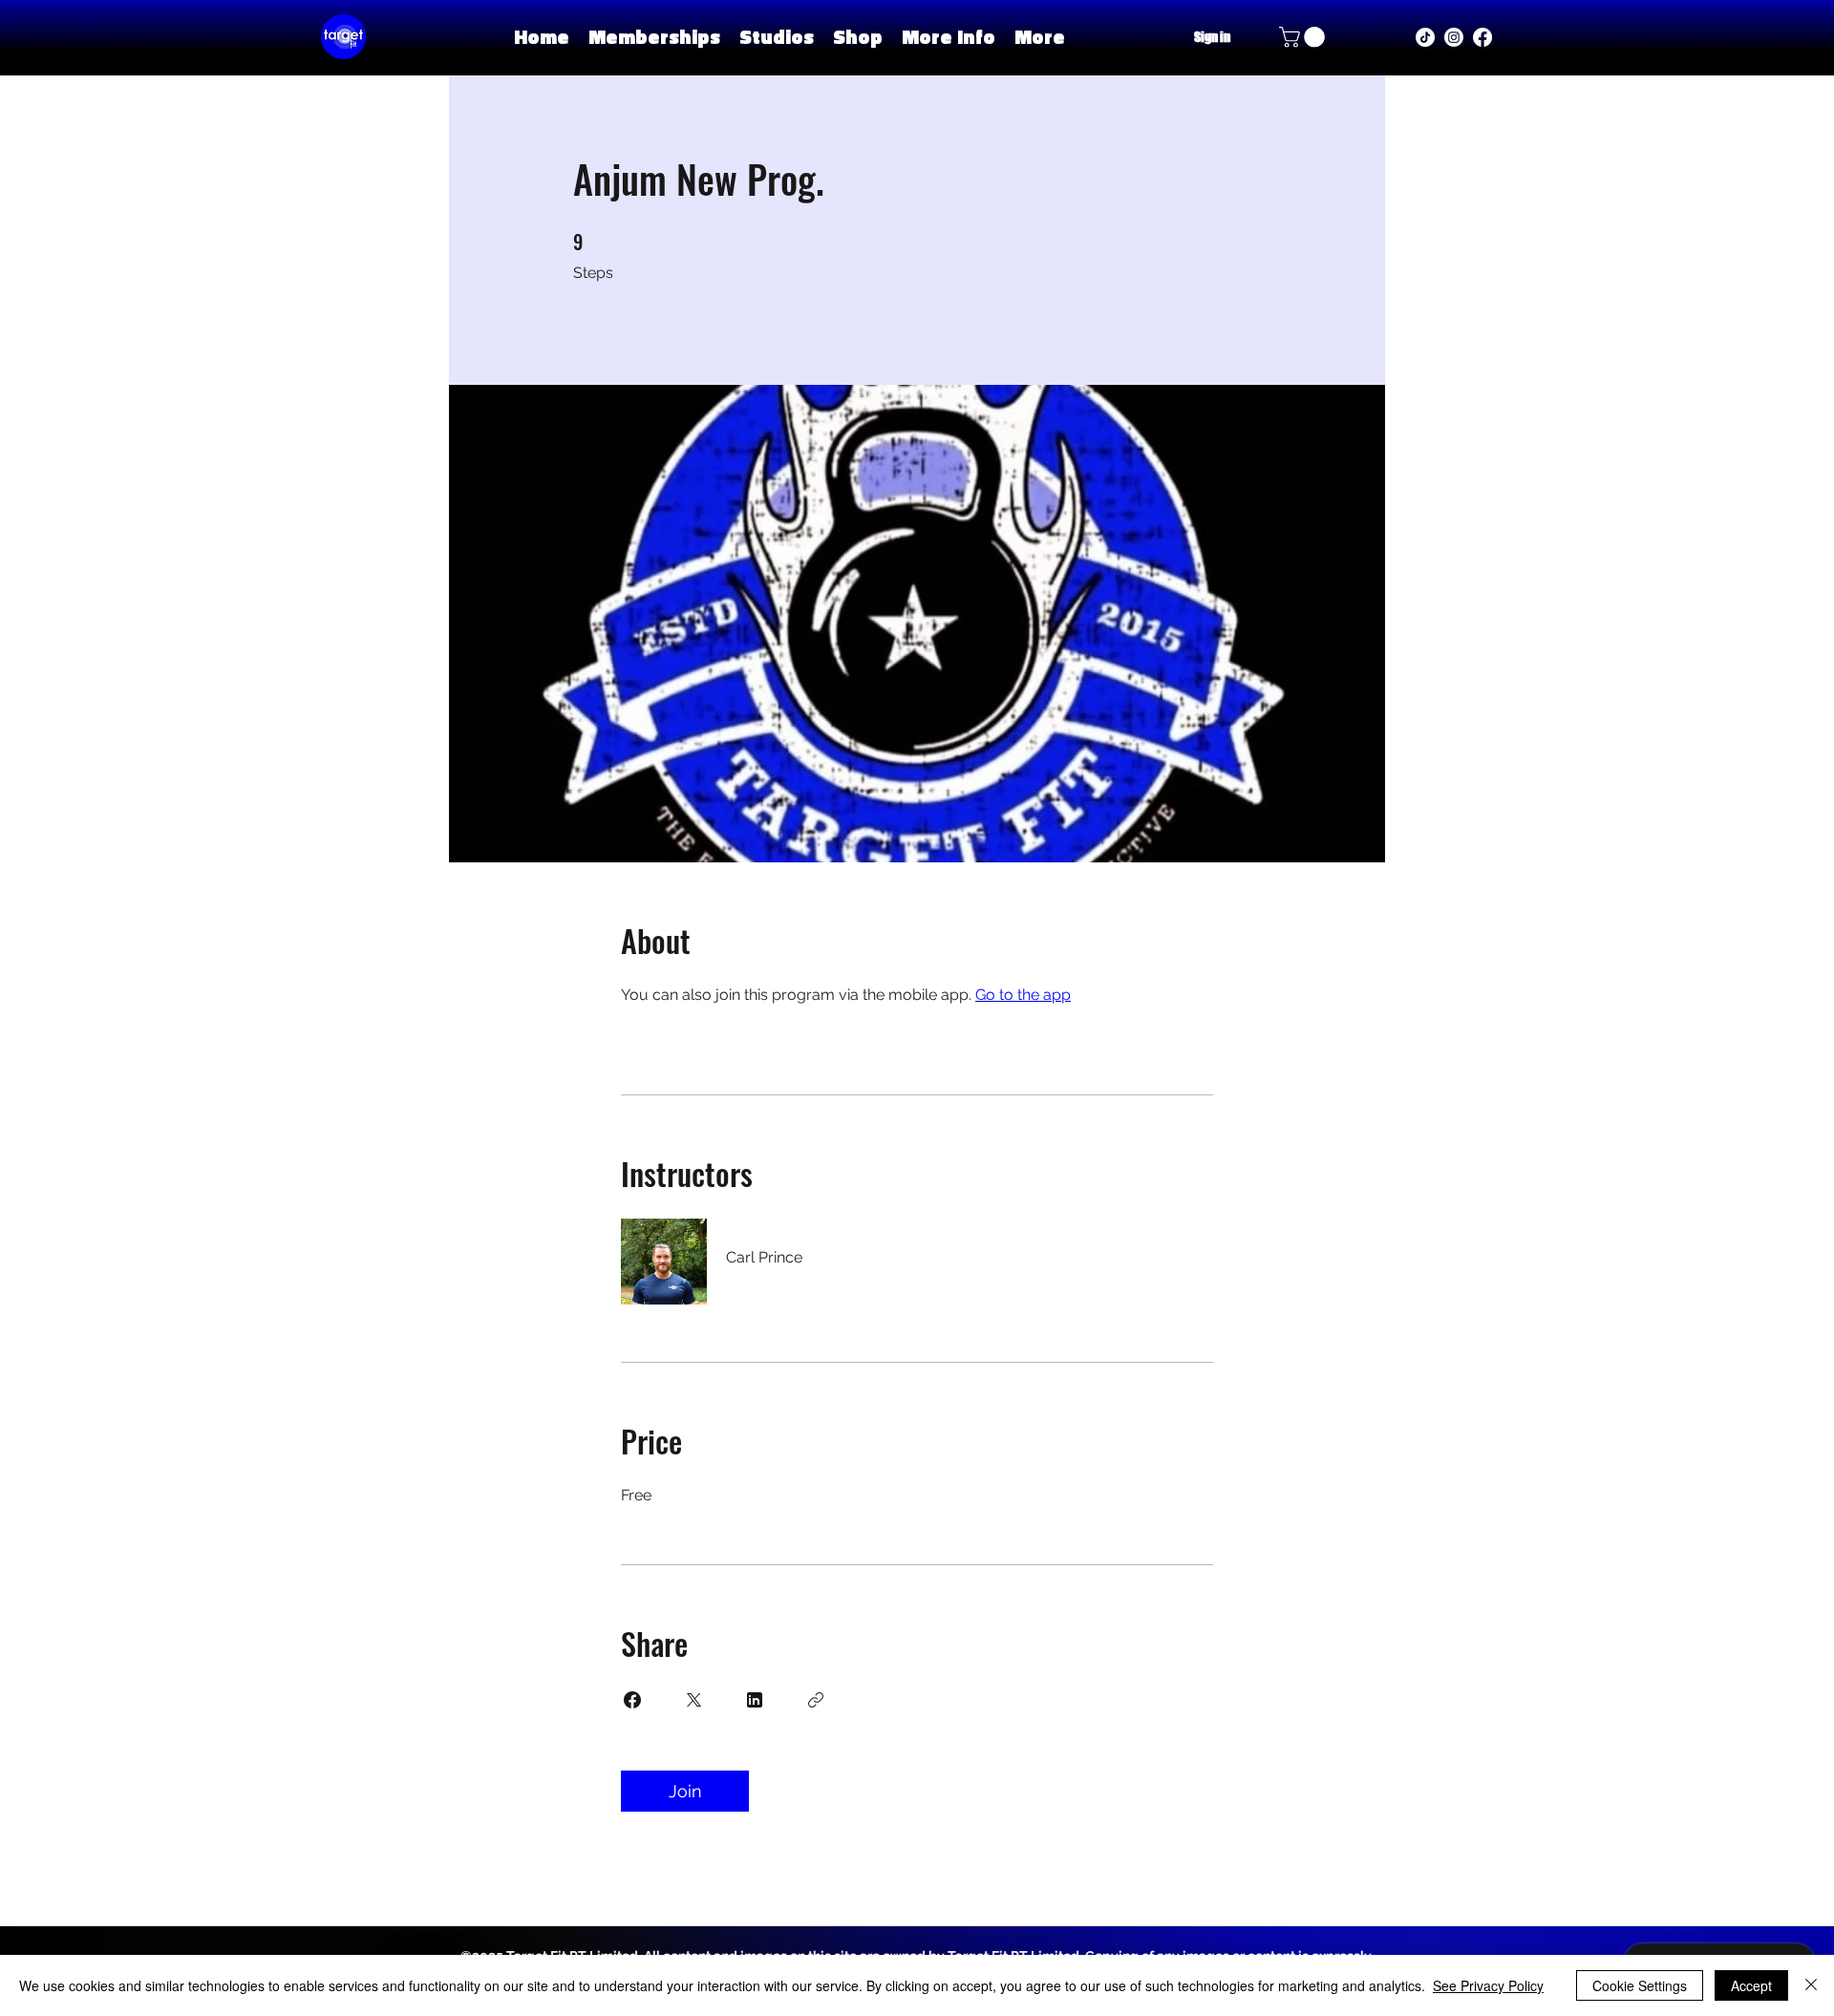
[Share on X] (693, 1700)
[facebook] (1482, 37)
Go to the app (1023, 995)
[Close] (1811, 1985)
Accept (1751, 1985)
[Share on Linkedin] (755, 1700)
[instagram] (1454, 37)
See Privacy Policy (1488, 1985)
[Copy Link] (816, 1700)
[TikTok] (1425, 37)
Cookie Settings (1640, 1985)
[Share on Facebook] (632, 1700)
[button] (777, 37)
